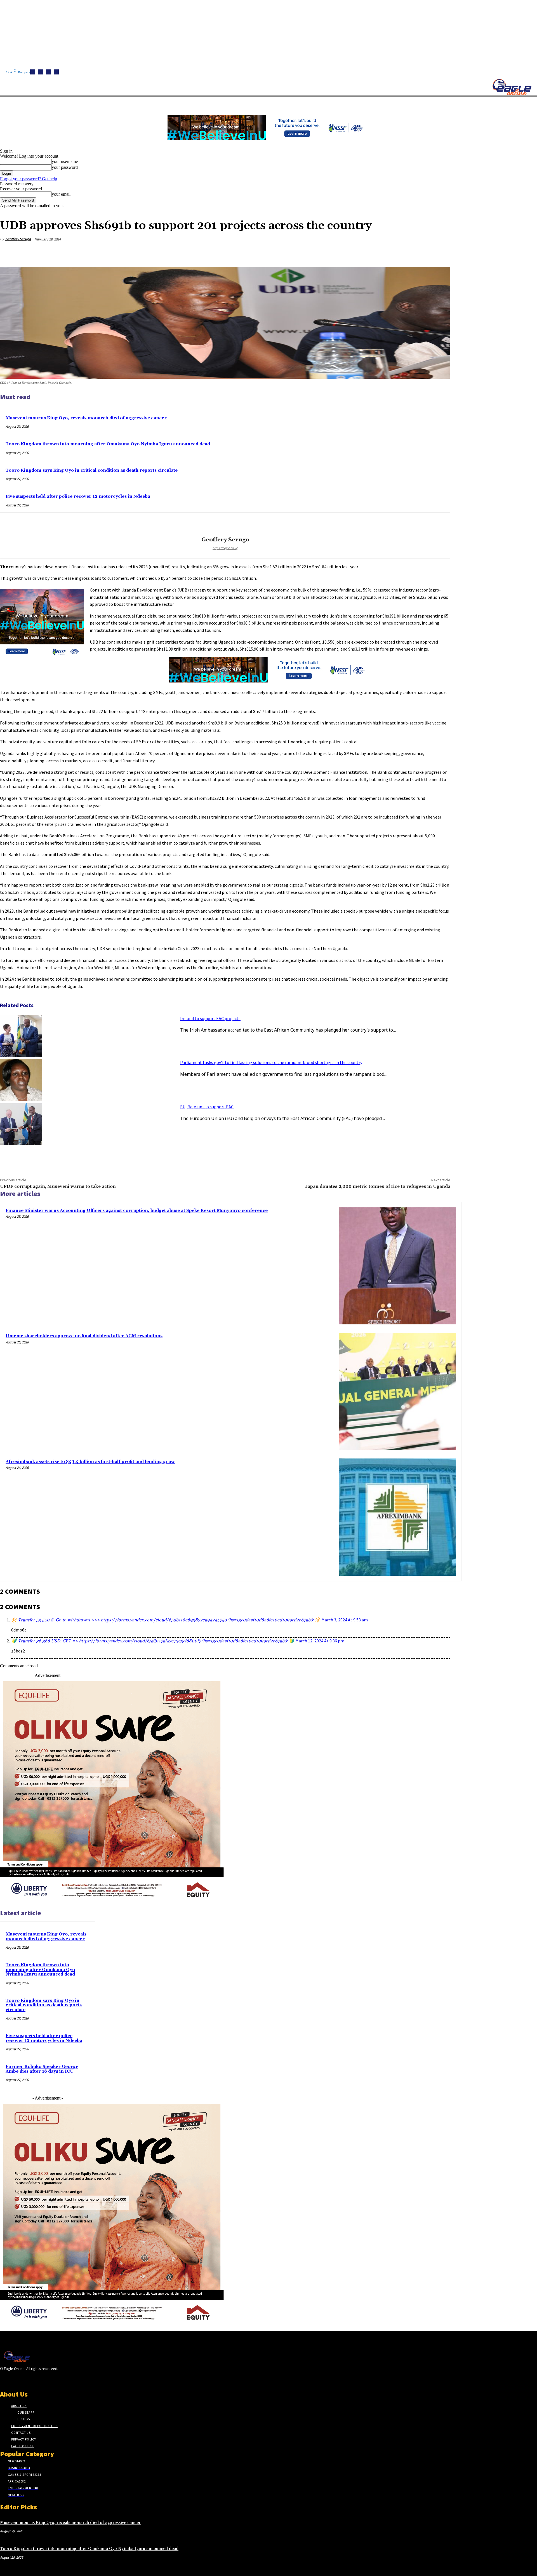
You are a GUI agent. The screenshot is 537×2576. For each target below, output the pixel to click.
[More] (441, 253)
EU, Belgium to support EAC (207, 1107)
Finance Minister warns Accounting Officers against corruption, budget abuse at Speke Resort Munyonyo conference (137, 1211)
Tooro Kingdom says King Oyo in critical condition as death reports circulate (92, 470)
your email (61, 194)
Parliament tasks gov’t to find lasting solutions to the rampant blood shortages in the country (271, 1062)
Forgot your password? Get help (29, 179)
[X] (56, 72)
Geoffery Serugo (18, 239)
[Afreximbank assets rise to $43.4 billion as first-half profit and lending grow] (397, 1517)
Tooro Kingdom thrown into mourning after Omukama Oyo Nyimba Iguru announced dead (108, 444)
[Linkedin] (48, 72)
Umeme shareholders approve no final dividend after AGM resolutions (84, 1336)
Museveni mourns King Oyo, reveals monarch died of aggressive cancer (86, 418)
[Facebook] (33, 72)
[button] (266, 103)
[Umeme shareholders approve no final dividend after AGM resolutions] (397, 1391)
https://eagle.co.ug (225, 548)
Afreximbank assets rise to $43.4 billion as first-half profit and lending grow (90, 1462)
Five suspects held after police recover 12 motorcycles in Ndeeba (78, 496)
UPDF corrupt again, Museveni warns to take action (58, 1186)
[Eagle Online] (512, 87)
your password (65, 167)
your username (65, 161)
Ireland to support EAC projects (210, 1018)
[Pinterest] (400, 253)
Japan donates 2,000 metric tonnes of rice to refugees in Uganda (378, 1186)
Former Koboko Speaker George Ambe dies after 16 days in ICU (42, 2069)
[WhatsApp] (420, 253)
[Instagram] (41, 72)
